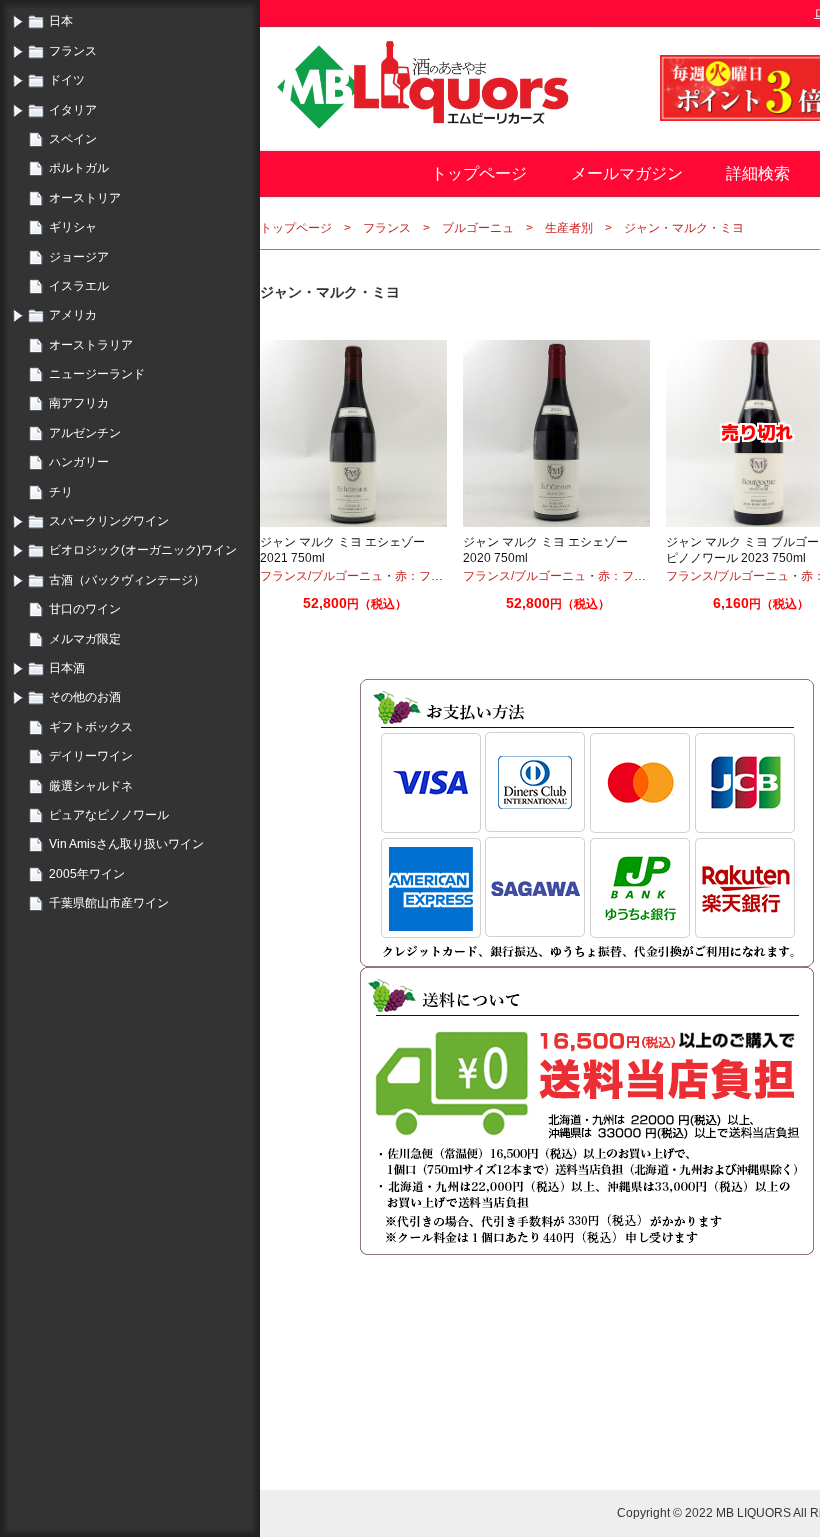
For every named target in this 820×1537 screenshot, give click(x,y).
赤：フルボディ (437, 576)
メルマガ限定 (85, 639)
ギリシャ (73, 227)
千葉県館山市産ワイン (109, 903)
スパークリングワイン (109, 521)
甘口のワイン (85, 609)
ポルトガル (79, 168)
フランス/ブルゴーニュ (321, 576)
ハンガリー (79, 462)
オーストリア (85, 198)
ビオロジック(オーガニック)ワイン (143, 550)
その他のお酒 (85, 697)
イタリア (73, 110)
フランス (73, 51)
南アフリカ (79, 403)
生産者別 (569, 228)
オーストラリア (91, 345)
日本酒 (67, 668)
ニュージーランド (97, 374)
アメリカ (73, 315)
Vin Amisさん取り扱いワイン (126, 844)
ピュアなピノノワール (109, 815)
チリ (61, 492)
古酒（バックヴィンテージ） (127, 580)
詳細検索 (758, 173)
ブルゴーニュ (478, 228)
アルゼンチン (85, 433)
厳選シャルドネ (91, 786)
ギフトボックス (91, 727)
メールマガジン (627, 173)
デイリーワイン (91, 756)
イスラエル (79, 286)
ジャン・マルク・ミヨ (684, 228)
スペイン (73, 139)
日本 (61, 21)
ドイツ (67, 80)
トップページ (479, 173)
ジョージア (79, 257)
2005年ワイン (87, 874)
